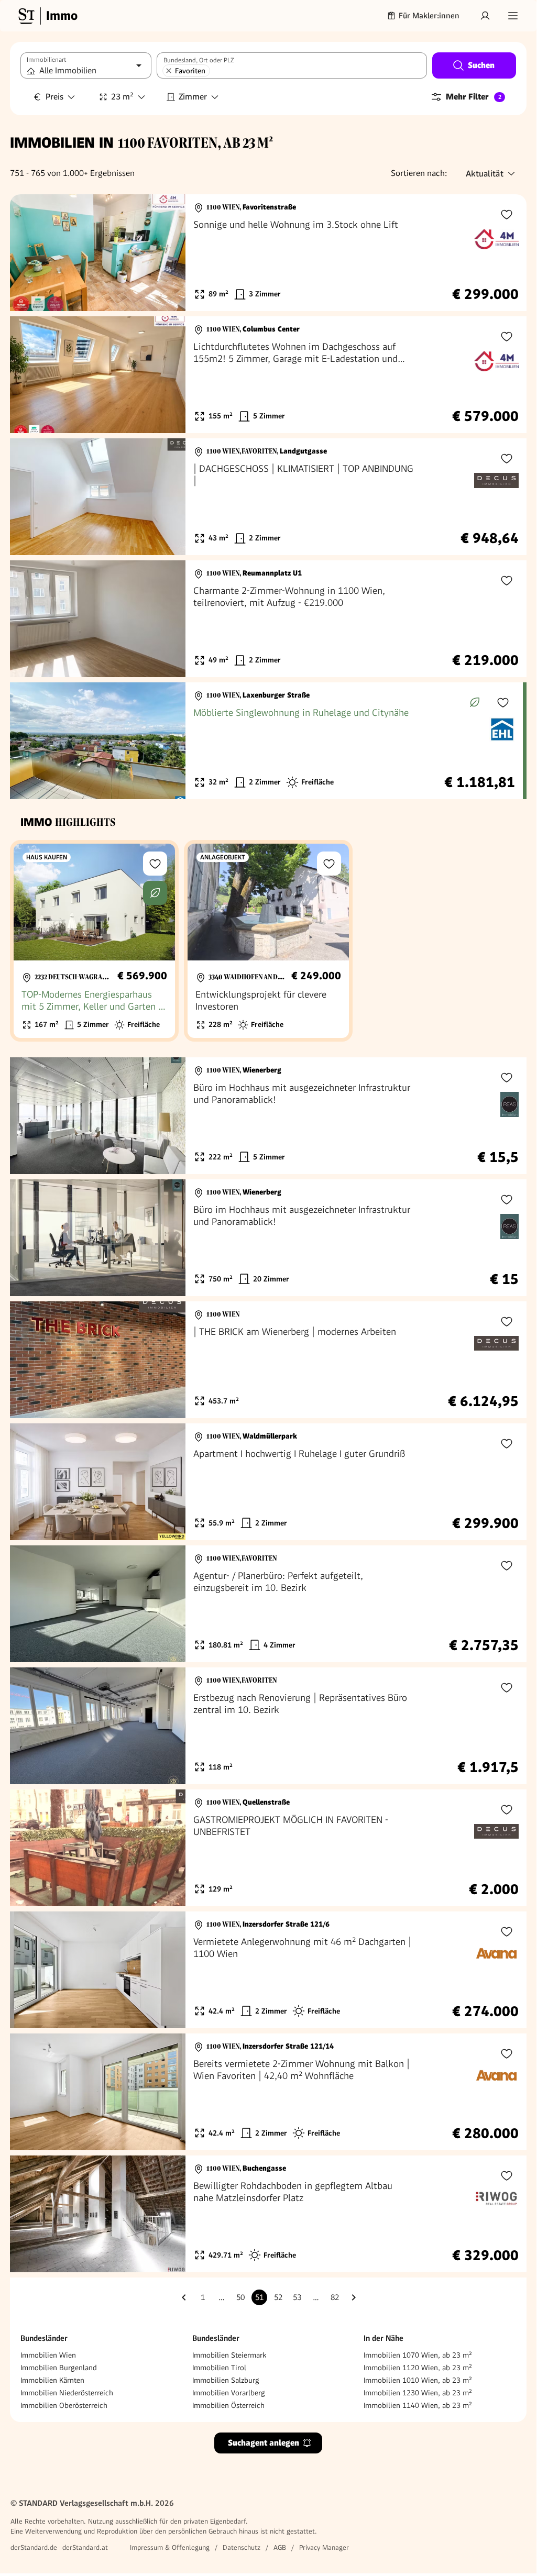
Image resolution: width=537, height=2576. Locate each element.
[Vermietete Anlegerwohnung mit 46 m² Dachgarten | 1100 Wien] (268, 1970)
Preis (54, 97)
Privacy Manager (324, 2547)
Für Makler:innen (429, 16)
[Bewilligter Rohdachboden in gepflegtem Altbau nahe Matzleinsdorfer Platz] (268, 2214)
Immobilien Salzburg (226, 2380)
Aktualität (485, 174)
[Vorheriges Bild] (28, 253)
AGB (280, 2547)
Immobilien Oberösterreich (64, 2405)
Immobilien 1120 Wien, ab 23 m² (418, 2368)
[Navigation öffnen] (513, 16)
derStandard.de (34, 2547)
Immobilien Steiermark (229, 2355)
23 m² (122, 97)
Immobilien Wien (48, 2355)
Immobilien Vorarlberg (229, 2393)
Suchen (481, 65)
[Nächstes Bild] (168, 253)
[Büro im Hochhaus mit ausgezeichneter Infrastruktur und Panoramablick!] (268, 1116)
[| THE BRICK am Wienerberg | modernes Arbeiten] (268, 1360)
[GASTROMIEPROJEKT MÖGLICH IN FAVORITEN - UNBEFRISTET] (268, 1848)
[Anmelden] (485, 16)
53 (297, 2297)
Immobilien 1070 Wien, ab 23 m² (418, 2355)
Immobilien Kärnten (52, 2380)
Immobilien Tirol (219, 2368)
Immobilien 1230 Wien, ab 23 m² (418, 2393)
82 (335, 2297)
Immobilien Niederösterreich (67, 2393)
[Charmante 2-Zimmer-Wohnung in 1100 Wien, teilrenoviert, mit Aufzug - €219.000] (268, 619)
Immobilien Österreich (228, 2405)
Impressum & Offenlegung (170, 2547)
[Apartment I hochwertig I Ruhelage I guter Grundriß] (268, 1482)
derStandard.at (85, 2547)
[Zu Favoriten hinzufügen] (507, 214)
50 (240, 2297)
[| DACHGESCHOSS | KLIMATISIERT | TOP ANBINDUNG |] (268, 497)
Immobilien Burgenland (59, 2368)
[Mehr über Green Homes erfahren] (475, 702)
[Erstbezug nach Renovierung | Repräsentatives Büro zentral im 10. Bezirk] (268, 1726)
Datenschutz (242, 2547)
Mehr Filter (474, 97)
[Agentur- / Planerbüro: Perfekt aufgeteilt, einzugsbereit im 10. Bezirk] (268, 1604)
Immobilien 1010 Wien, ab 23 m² (418, 2380)
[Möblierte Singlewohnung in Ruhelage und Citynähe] (266, 741)
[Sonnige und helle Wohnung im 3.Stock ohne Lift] (268, 253)
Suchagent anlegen (264, 2443)
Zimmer (193, 97)
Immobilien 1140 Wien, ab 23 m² (418, 2405)
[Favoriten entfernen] (169, 71)
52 (278, 2297)
